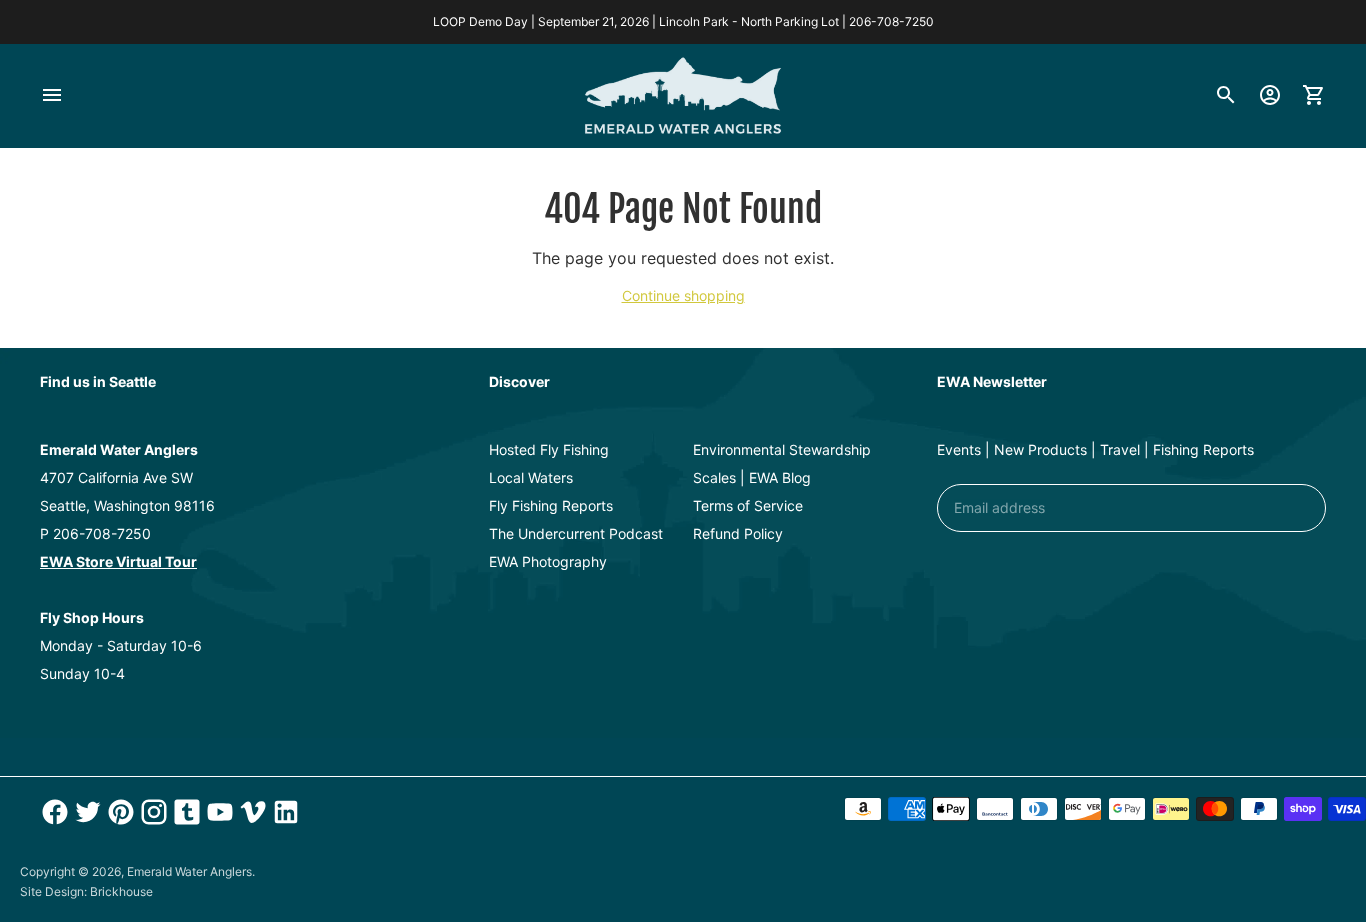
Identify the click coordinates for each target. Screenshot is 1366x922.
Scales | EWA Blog (752, 477)
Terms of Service (748, 505)
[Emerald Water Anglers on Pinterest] (118, 812)
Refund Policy (738, 533)
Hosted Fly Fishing (549, 449)
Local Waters (531, 477)
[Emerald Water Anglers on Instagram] (151, 812)
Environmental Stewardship (782, 449)
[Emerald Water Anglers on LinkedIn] (283, 812)
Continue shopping (683, 295)
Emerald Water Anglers (189, 871)
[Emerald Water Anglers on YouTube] (217, 812)
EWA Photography (548, 561)
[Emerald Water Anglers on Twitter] (85, 812)
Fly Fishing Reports (551, 505)
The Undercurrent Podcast (576, 533)
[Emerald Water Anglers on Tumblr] (184, 812)
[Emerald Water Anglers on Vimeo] (250, 812)
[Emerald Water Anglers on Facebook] (52, 812)
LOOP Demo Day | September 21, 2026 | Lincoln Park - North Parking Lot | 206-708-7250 (683, 21)
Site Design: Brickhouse (86, 891)
